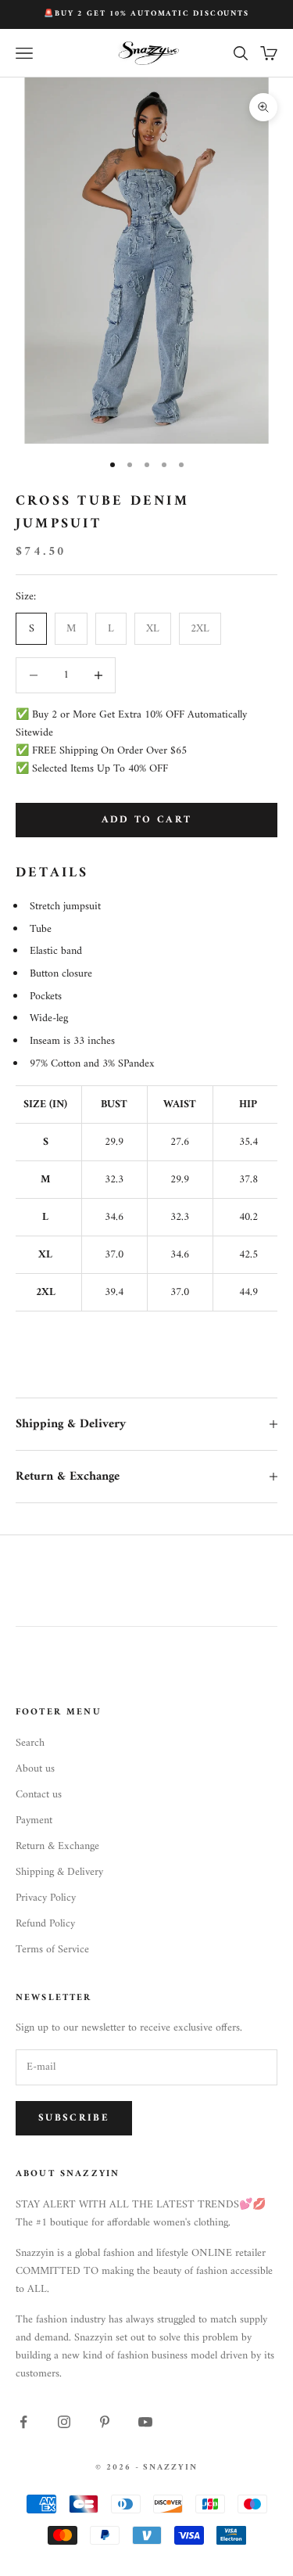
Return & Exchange (57, 1846)
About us (35, 1769)
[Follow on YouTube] (145, 2422)
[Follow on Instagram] (64, 2422)
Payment (34, 1820)
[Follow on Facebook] (23, 2422)
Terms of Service (52, 1950)
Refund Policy (45, 1924)
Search (30, 1743)
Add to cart (147, 820)
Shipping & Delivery (59, 1872)
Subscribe (74, 2118)
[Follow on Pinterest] (105, 2422)
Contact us (39, 1795)
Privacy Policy (46, 1898)
